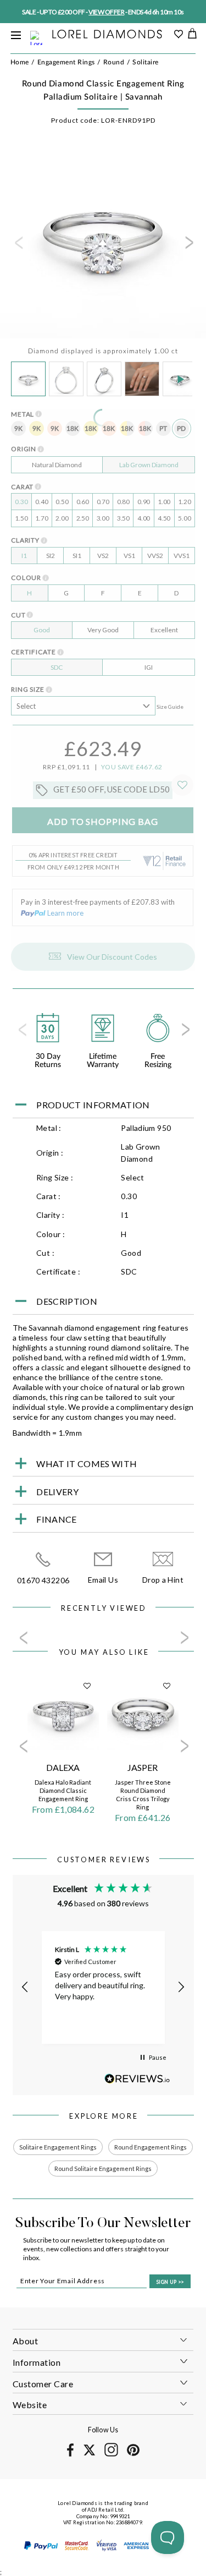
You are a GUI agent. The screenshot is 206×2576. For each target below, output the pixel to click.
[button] (26, 1987)
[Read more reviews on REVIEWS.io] (137, 2079)
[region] (103, 1987)
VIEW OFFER (108, 12)
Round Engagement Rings (151, 2147)
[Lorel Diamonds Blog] (107, 35)
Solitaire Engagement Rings (58, 2147)
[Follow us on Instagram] (111, 2455)
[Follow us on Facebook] (71, 2455)
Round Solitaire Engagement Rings (103, 2168)
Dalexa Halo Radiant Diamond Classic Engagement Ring (63, 1790)
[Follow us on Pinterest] (133, 2454)
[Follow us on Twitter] (89, 2454)
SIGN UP (170, 2282)
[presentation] (18, 246)
